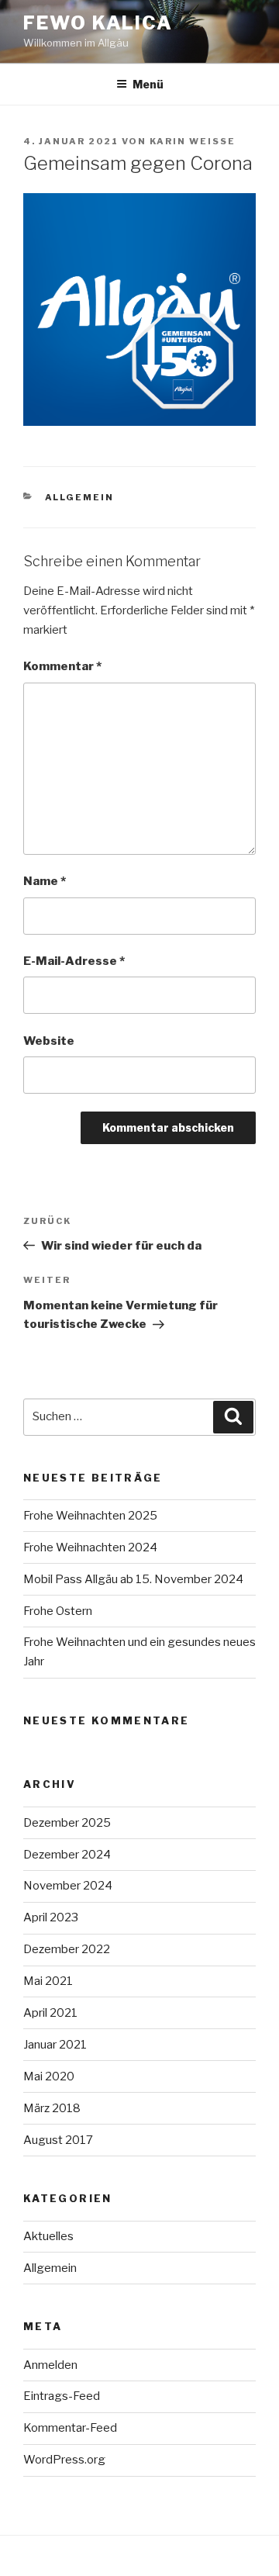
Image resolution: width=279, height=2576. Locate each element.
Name (45, 881)
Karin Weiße (193, 141)
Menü (148, 84)
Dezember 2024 (67, 1855)
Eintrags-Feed (62, 2396)
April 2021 (50, 2013)
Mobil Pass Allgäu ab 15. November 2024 (133, 1579)
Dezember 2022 (67, 1949)
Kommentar (62, 666)
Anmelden (50, 2365)
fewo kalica (98, 23)
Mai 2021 (48, 1981)
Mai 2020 (49, 2076)
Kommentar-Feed (70, 2428)
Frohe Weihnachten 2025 (90, 1516)
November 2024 (68, 1886)
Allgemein (80, 497)
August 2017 (58, 2140)
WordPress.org (64, 2460)
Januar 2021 (55, 2045)
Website (49, 1041)
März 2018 (52, 2108)
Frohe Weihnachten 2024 (90, 1547)
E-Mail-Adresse (74, 961)
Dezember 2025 (67, 1823)
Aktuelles (48, 2236)
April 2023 (51, 1917)
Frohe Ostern (58, 1611)
